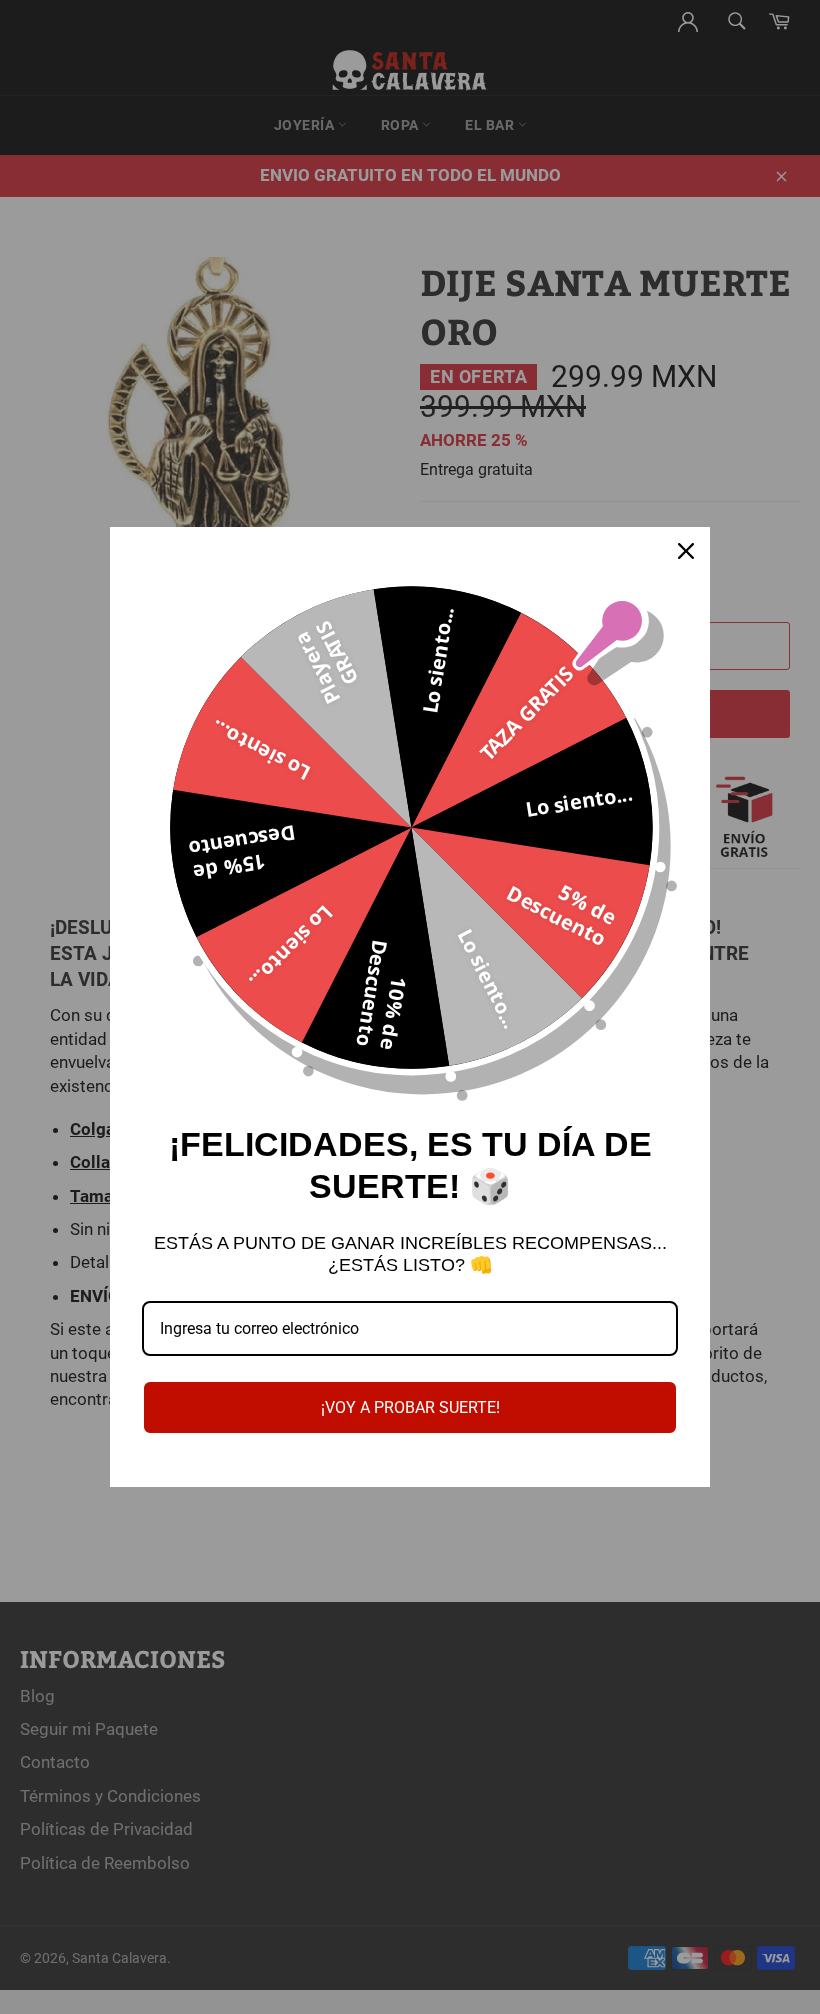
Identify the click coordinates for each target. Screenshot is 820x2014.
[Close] (686, 551)
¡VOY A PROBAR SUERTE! (410, 1407)
